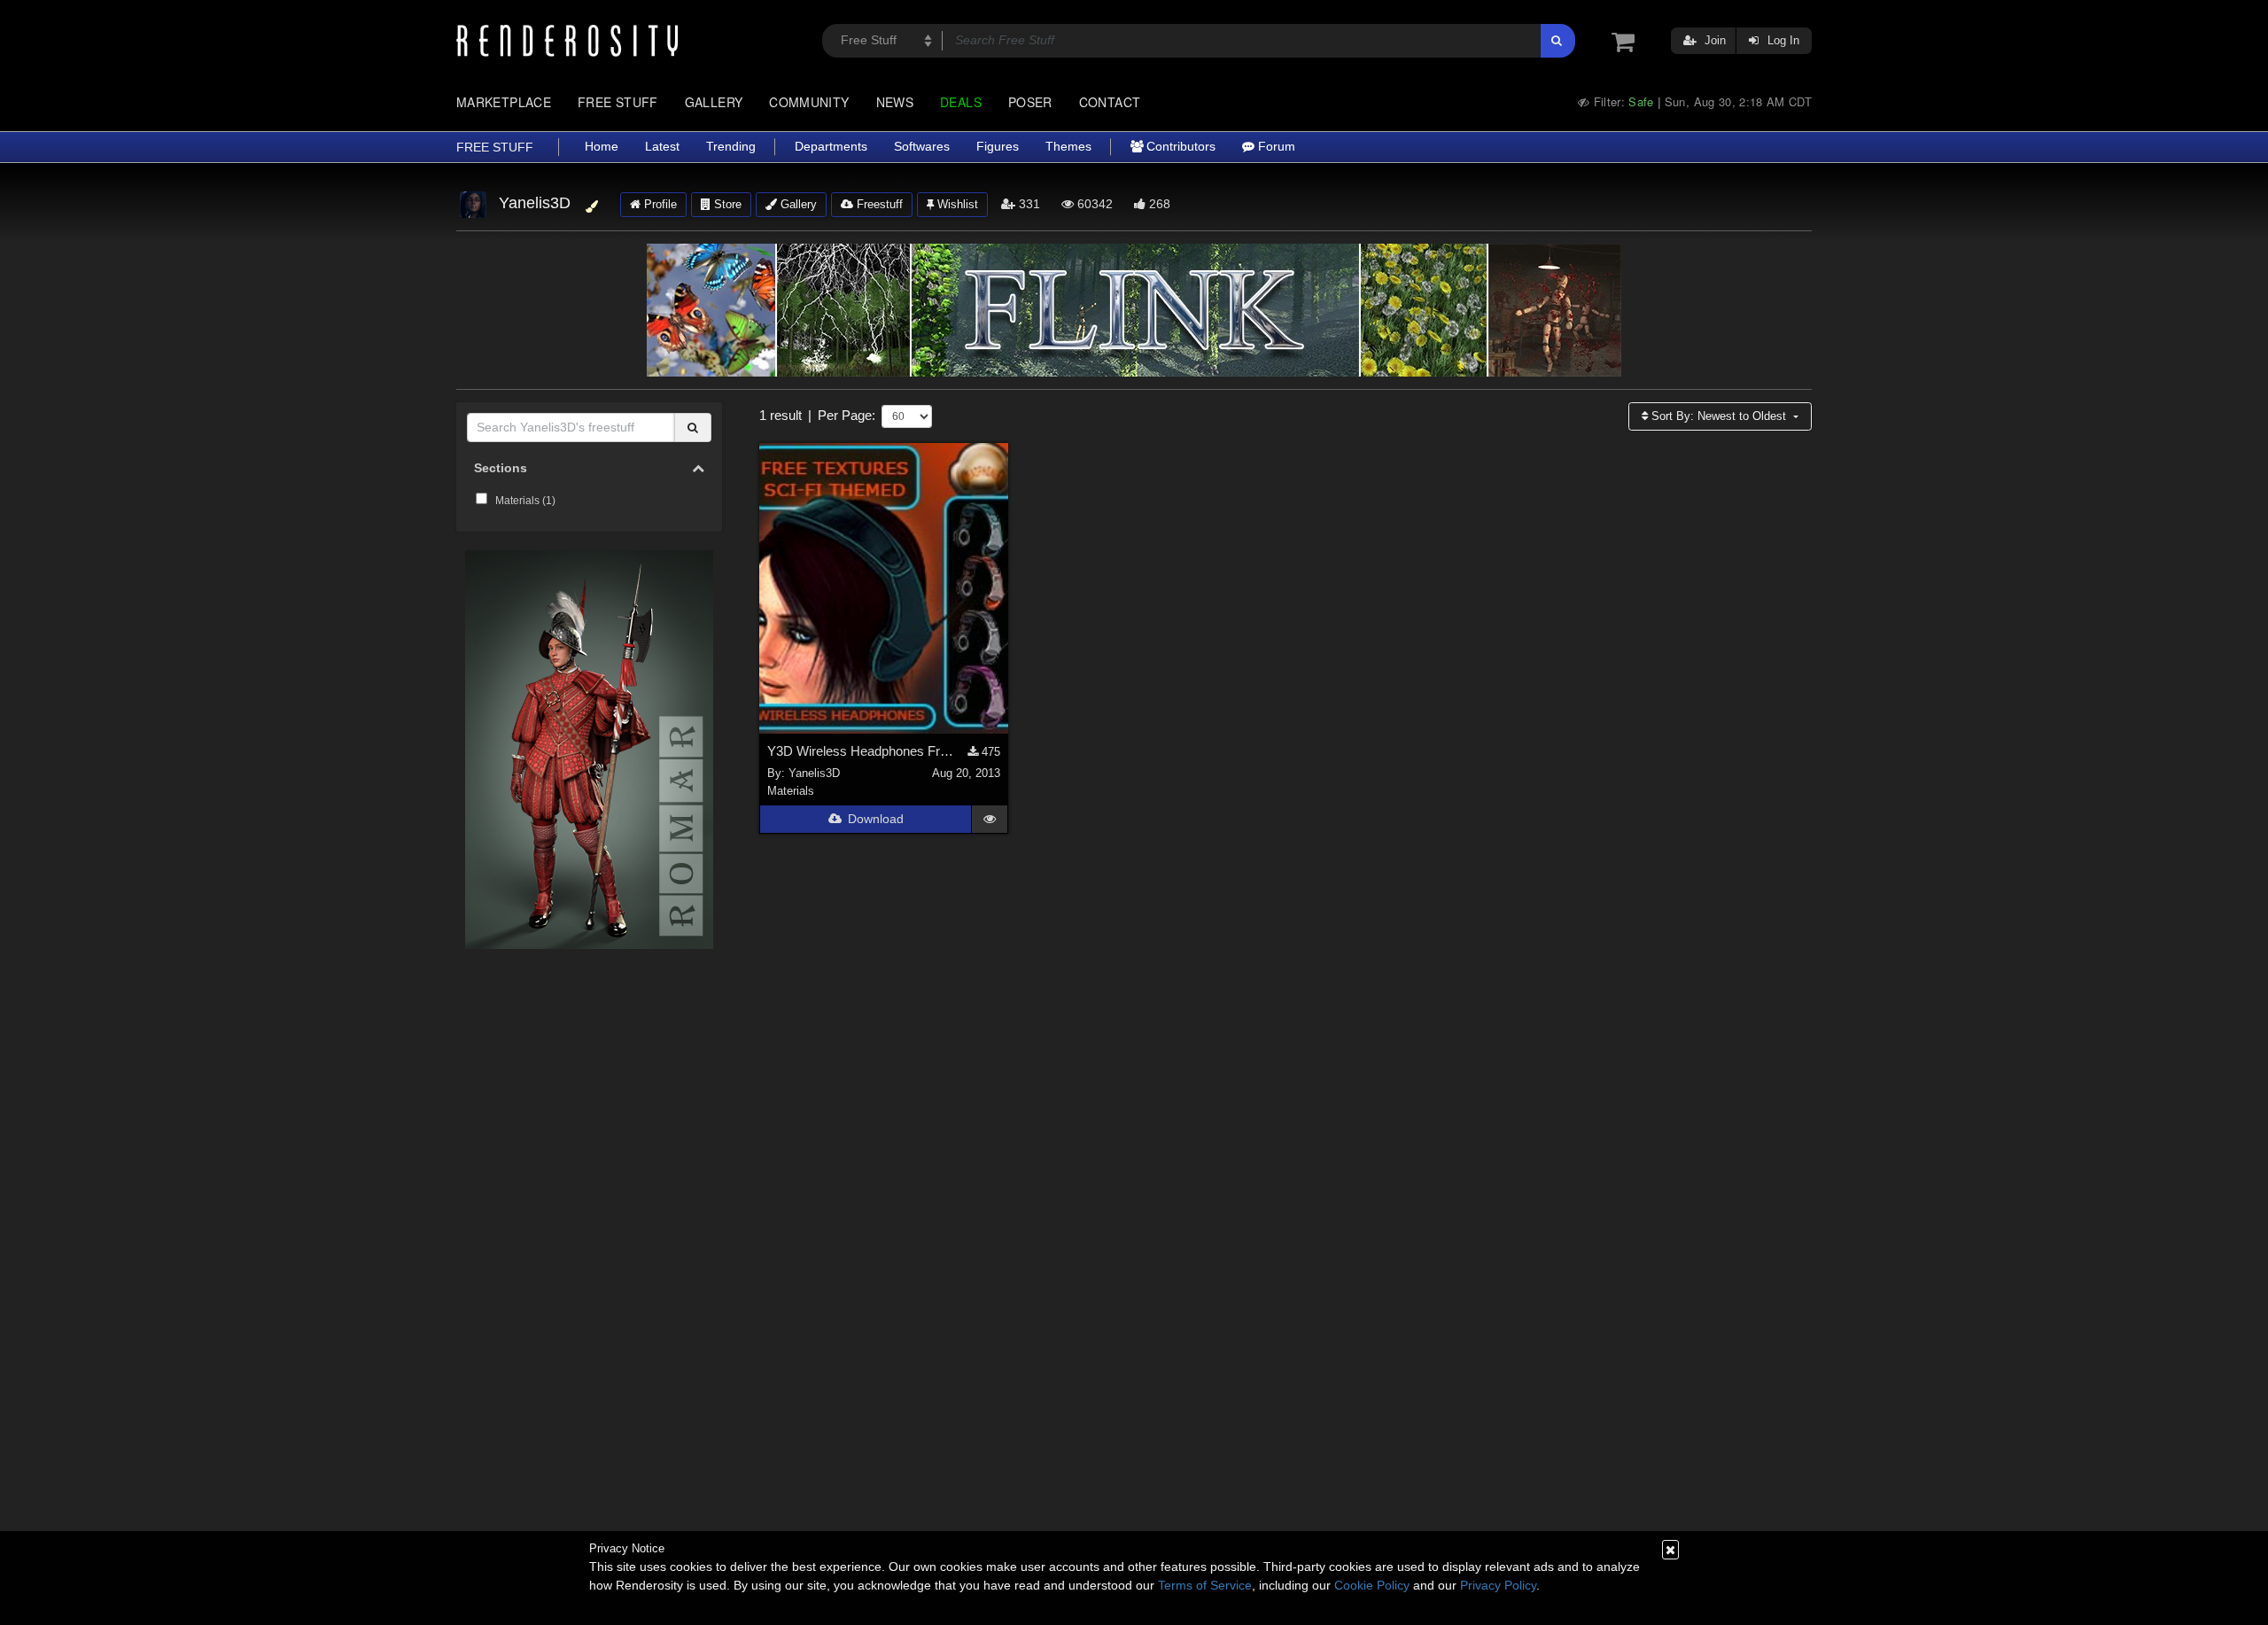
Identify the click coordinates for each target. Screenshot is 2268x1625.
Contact (1110, 102)
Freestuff (878, 204)
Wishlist (956, 204)
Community (809, 102)
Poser (1030, 102)
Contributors (1179, 147)
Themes (1068, 147)
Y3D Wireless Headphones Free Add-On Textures (863, 751)
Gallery (714, 102)
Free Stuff (618, 102)
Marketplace (504, 102)
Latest (662, 147)
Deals (961, 102)
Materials (791, 791)
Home (602, 147)
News (895, 102)
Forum (1275, 147)
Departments (831, 147)
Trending (731, 147)
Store (726, 204)
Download (876, 819)
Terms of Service (1205, 1585)
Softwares (922, 147)
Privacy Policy (1498, 1585)
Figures (998, 147)
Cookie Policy (1372, 1585)
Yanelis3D (814, 773)
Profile (659, 204)
